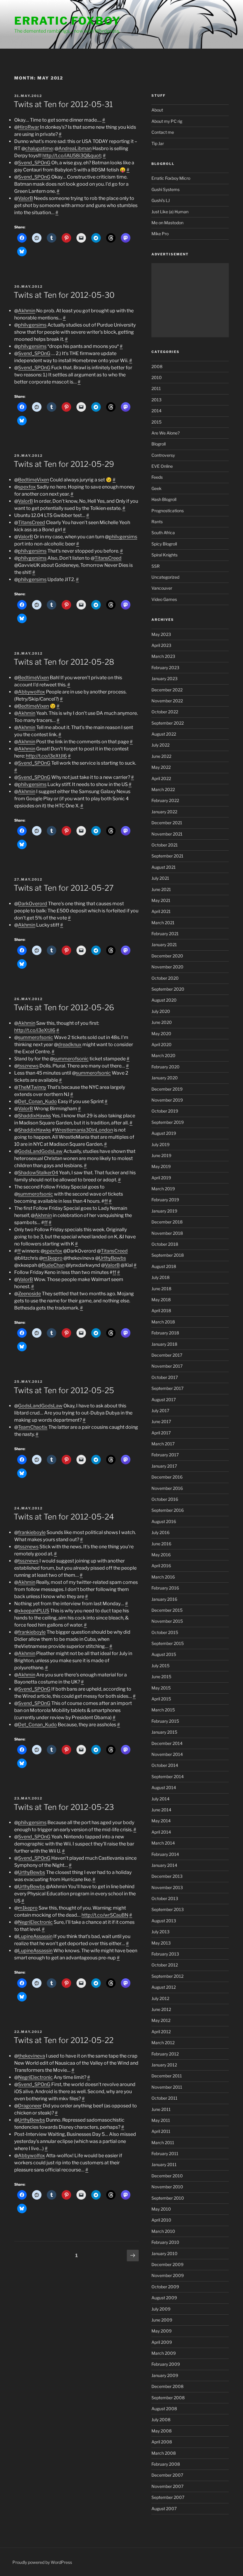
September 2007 (168, 2497)
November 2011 (167, 2087)
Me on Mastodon (167, 223)
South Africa (163, 533)
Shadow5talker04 (38, 1173)
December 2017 (167, 1355)
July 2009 (161, 2309)
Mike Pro (160, 234)
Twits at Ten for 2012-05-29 (64, 464)
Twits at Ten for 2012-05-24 (64, 1517)
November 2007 (167, 2486)
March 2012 (163, 2043)
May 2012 (161, 2020)
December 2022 (167, 690)
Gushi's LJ (161, 200)
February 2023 (165, 668)
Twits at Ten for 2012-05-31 (63, 104)
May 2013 (161, 1943)
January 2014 (164, 1865)
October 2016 (165, 1499)
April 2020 (162, 1044)
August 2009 (164, 2298)
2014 (156, 411)
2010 (157, 377)
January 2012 (164, 2065)
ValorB (25, 198)
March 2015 (163, 1710)
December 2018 (167, 1222)
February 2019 (165, 1200)
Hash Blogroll (164, 499)
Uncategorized (165, 577)
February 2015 (165, 1721)
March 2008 (164, 2453)
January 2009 (165, 2375)
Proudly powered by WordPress (42, 2562)
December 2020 (167, 956)
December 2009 (167, 2264)
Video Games (164, 599)
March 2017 (163, 1444)
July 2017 (160, 1410)
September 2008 (168, 2398)
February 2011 (165, 2153)
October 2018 (165, 1244)
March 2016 (163, 1577)
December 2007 (167, 2475)
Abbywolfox (32, 692)
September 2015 (168, 1643)
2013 (156, 400)
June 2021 (161, 889)
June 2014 (161, 1810)
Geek (156, 488)
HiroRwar (29, 127)
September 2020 (168, 989)
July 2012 (160, 1998)
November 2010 (167, 2187)
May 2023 (161, 634)
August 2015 (164, 1654)
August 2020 (164, 1000)
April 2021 (161, 911)
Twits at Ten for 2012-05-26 (64, 1007)
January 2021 (164, 945)
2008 (157, 366)
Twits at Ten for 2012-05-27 (64, 888)
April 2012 (161, 2032)
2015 (156, 422)
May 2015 (161, 1688)
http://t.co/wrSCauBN (105, 1915)
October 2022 (165, 712)
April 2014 (161, 1832)
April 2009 (162, 2342)
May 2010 (161, 2209)
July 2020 (161, 1011)
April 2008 (162, 2442)
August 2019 (164, 1133)
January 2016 (164, 1599)
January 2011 (164, 2164)
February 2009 (166, 2364)
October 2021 (165, 845)
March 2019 (163, 1189)
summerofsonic (36, 1037)
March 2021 (163, 923)
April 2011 (161, 2131)
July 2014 (160, 1799)
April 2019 (161, 1178)
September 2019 (168, 1122)
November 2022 (167, 701)
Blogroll (159, 444)
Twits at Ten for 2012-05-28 (64, 662)
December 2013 (167, 1876)
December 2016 (167, 1477)
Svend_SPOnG (34, 163)
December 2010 (167, 2176)
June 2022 (161, 756)
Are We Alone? (166, 433)
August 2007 (164, 2509)
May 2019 (161, 1166)
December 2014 (167, 1743)
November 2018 (167, 1233)
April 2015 (161, 1699)
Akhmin (27, 311)
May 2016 (161, 1555)
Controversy (163, 455)
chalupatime (39, 148)
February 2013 (165, 1954)
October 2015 (165, 1632)
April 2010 (161, 2220)
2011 (156, 388)
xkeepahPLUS (34, 1611)
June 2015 (161, 1677)
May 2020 (161, 1034)
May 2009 (162, 2331)
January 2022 (164, 812)
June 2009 (162, 2320)
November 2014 (167, 1754)
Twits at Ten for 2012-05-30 (64, 295)
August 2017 (164, 1400)
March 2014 (163, 1843)
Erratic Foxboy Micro (171, 178)
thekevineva (32, 2056)
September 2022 (168, 723)
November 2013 (167, 1887)
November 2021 (167, 834)
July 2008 (161, 2420)
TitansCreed (32, 522)
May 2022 (161, 767)
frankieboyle (32, 1532)
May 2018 (161, 1300)
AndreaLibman (75, 148)
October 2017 (165, 1377)
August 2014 (164, 1787)
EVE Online (162, 466)
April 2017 (161, 1433)
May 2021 (161, 900)
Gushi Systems (166, 189)
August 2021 (164, 867)
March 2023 (163, 656)
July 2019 (160, 1144)
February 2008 (166, 2464)
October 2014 (165, 1765)
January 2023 (164, 678)
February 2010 (165, 2242)
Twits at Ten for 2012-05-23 (64, 1807)
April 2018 (161, 1311)
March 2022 (163, 789)
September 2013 (168, 1909)
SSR (156, 566)
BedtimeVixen (33, 480)
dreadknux (70, 1044)
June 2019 (161, 1155)
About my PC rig (167, 121)
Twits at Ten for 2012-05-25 (64, 1390)
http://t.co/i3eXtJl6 (46, 756)
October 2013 (165, 1898)
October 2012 (165, 1965)
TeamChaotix (33, 1427)
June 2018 (161, 1289)
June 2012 (161, 2009)
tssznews (28, 1066)
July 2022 (160, 745)
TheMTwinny (32, 1087)
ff (106, 1201)
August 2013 (164, 1921)
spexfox (27, 487)
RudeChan (53, 1265)
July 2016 (160, 1532)
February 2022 (165, 800)
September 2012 (167, 1976)
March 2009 (164, 2353)
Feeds (157, 477)
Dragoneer (30, 2106)
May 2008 (162, 2431)
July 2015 (160, 1666)
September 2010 (168, 2198)
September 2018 (168, 1255)
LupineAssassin (35, 1936)
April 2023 (161, 645)
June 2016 (161, 1544)
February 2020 (166, 1067)
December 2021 (167, 823)
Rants (157, 522)
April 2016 (161, 1566)
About (157, 110)
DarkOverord (33, 904)
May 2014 (161, 1821)
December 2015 (167, 1610)
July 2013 (160, 1932)
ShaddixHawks (35, 1116)
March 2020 (163, 1055)
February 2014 (165, 1854)
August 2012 (164, 1987)
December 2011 (167, 2076)
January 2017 (164, 1466)
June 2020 (162, 1022)
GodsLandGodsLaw (40, 1151)
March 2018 (163, 1322)
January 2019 (164, 1211)
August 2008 (164, 2409)
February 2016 (165, 1588)
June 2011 (161, 2109)
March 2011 (163, 2143)
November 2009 (168, 2275)
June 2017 (161, 1421)
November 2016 (167, 1488)
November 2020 (167, 967)
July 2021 (160, 878)
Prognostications (168, 511)
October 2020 (165, 978)
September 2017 (167, 1388)
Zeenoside (29, 1294)
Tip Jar (158, 143)
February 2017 (165, 1455)
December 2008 (167, 2386)
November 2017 (167, 1366)
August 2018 (164, 1266)
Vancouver (162, 588)
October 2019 (165, 1111)
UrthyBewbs (112, 1258)
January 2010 (164, 2253)
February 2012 (165, 2054)
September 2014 (168, 1777)
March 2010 (163, 2231)
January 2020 (165, 1078)
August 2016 (164, 1521)
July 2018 (160, 1277)
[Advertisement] (190, 300)
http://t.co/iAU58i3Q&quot (72, 156)
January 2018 (164, 1344)
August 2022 (164, 734)
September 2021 (167, 856)
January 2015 (164, 1732)
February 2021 (165, 934)
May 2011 (161, 2120)
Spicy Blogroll (164, 544)
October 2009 (165, 2287)
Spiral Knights (164, 555)
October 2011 (164, 2098)
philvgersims (32, 325)
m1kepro (53, 1258)
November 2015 (167, 1621)
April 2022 (161, 778)
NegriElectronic (35, 1922)
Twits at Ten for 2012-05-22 (64, 2040)
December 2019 (167, 1089)
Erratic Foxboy (68, 21)
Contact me (163, 132)
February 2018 (165, 1333)
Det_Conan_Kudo (37, 1101)
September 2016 (168, 1510)
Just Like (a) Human (170, 212)
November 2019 (167, 1100)
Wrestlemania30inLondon (84, 1130)
